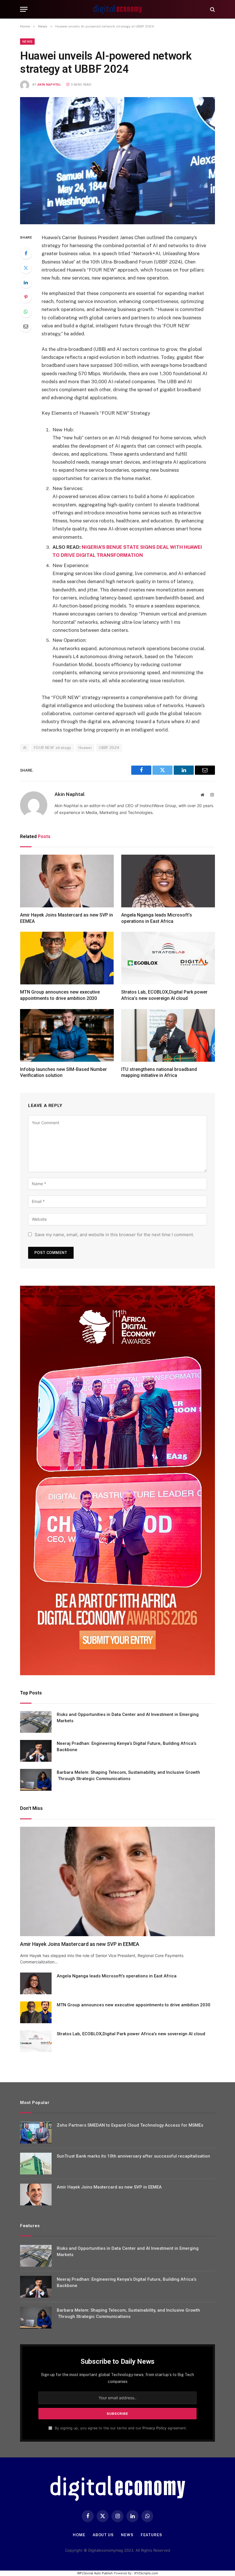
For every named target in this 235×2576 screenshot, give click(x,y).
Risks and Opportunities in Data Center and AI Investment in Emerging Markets (128, 1717)
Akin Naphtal (49, 85)
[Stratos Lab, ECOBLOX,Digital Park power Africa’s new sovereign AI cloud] (168, 958)
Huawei (85, 748)
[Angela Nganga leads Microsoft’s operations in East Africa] (168, 881)
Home (79, 2535)
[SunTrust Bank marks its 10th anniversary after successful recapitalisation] (36, 2164)
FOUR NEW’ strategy (53, 748)
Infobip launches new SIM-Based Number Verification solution (63, 1072)
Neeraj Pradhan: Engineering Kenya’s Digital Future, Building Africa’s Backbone (127, 1746)
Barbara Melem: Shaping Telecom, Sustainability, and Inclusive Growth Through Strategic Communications (128, 1775)
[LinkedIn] (26, 282)
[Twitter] (26, 268)
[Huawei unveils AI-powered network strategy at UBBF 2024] (117, 161)
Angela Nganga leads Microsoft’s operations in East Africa (157, 918)
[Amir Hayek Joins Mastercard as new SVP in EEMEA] (67, 881)
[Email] (26, 326)
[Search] (212, 9)
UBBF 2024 (109, 748)
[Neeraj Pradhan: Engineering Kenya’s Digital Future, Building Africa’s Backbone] (36, 1751)
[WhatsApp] (26, 312)
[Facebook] (26, 253)
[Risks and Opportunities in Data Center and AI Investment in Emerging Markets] (36, 1722)
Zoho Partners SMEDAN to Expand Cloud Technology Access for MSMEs (130, 2125)
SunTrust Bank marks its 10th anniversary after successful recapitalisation (133, 2156)
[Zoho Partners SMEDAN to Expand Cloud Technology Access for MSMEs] (36, 2133)
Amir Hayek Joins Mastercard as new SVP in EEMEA (66, 918)
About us (103, 2535)
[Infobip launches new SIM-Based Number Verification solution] (67, 1035)
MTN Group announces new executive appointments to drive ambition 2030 (60, 995)
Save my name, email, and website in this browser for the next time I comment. (114, 1235)
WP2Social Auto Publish (95, 2573)
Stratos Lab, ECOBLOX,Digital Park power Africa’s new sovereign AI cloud (164, 995)
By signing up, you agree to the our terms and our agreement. (120, 2428)
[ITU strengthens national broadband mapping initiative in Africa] (168, 1035)
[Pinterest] (26, 297)
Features (151, 2535)
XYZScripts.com (146, 2573)
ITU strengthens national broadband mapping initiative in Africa (159, 1072)
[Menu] (24, 9)
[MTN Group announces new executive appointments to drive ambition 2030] (67, 958)
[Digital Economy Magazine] (117, 9)
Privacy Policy (154, 2428)
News (27, 42)
